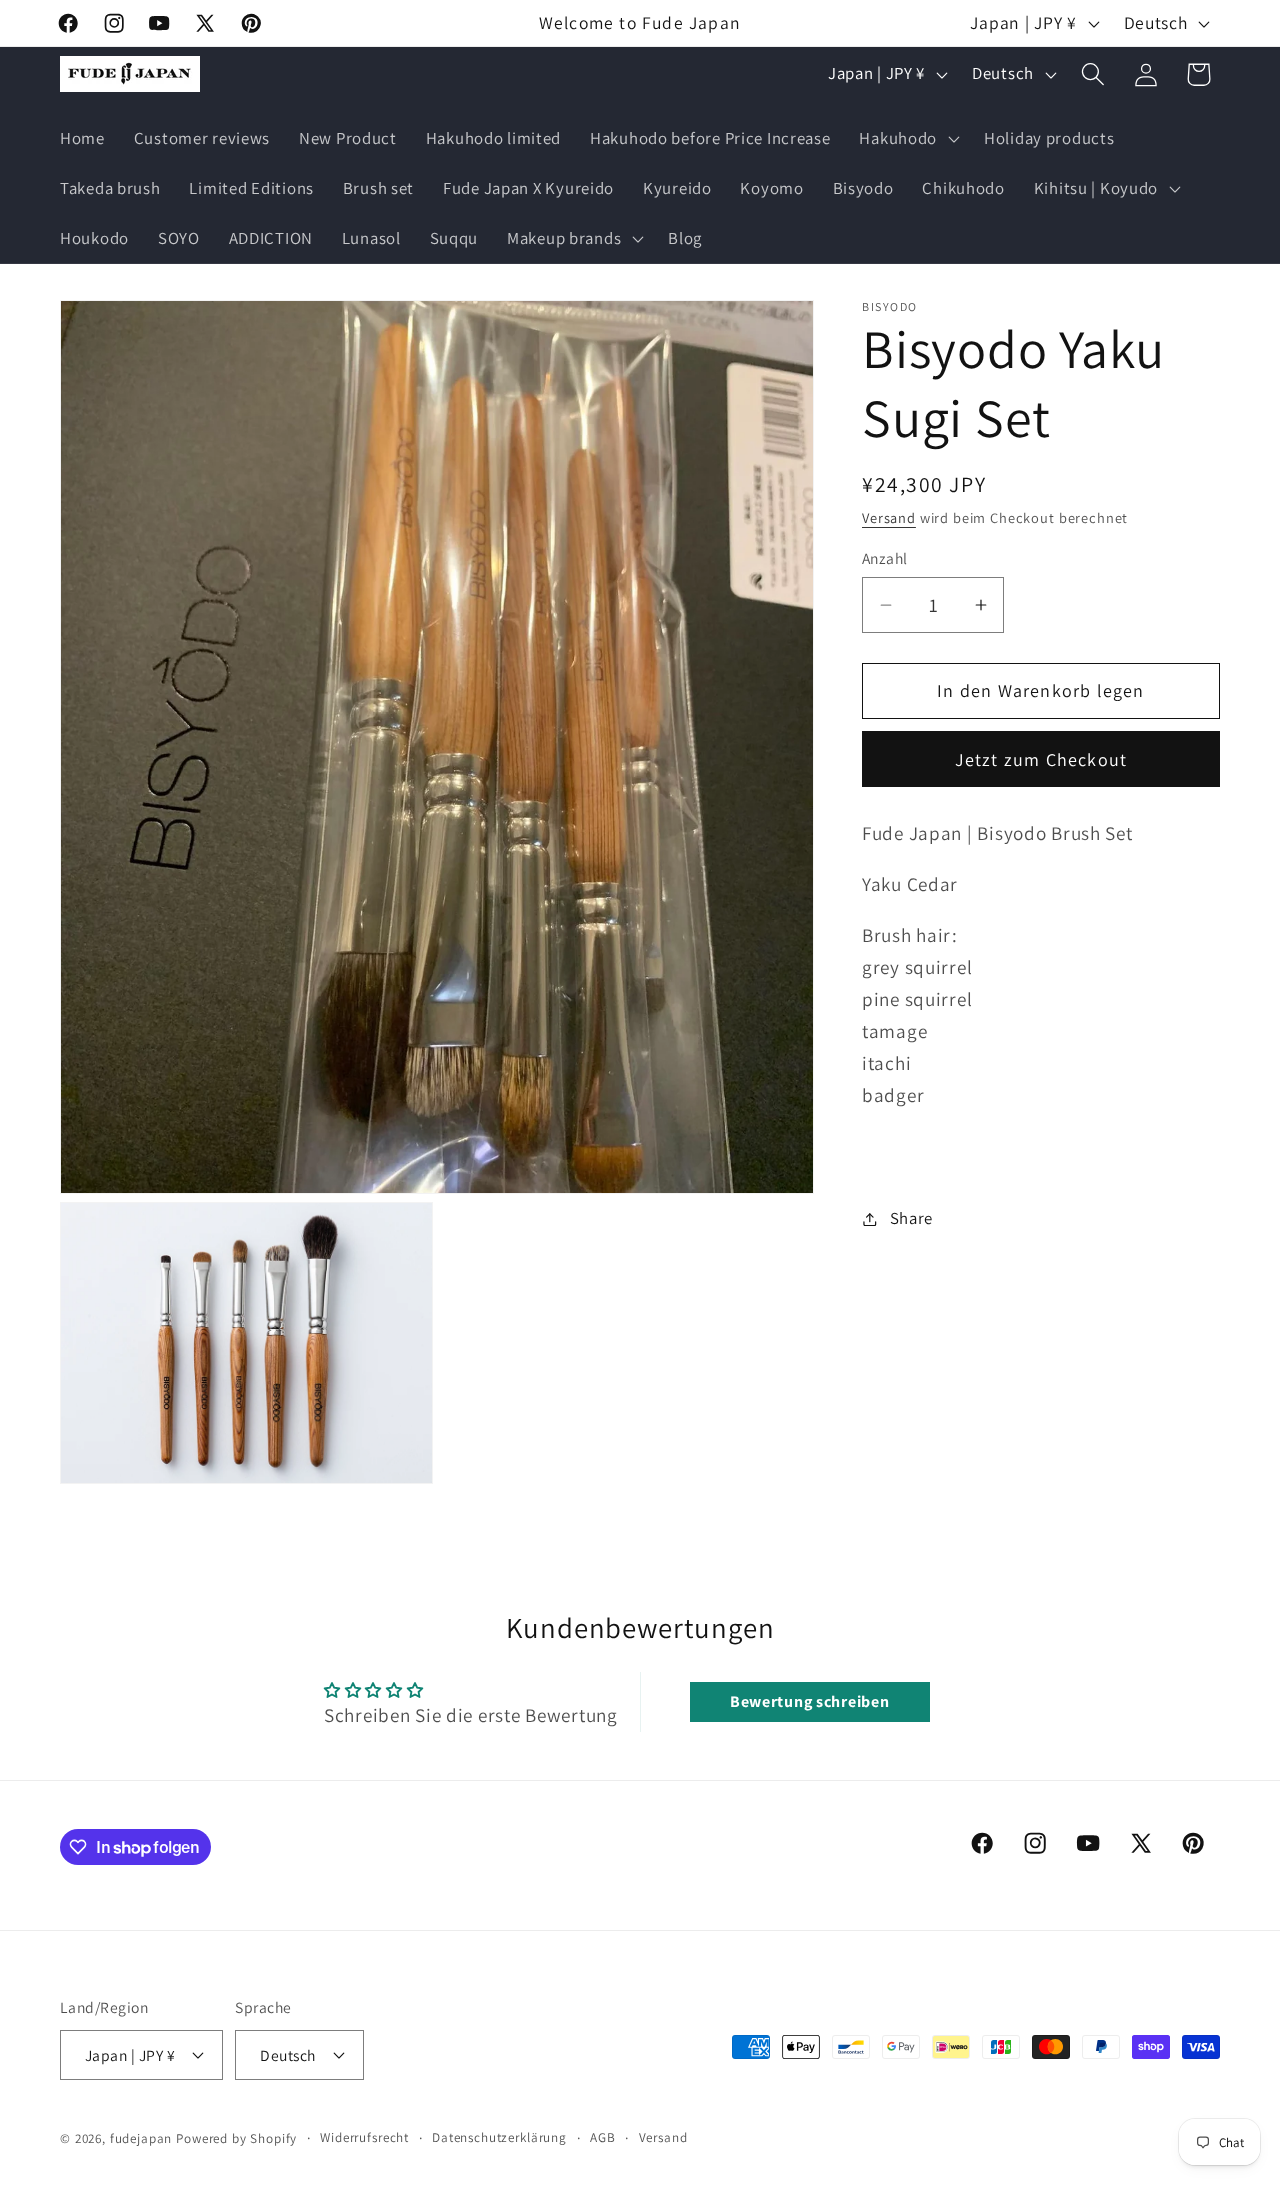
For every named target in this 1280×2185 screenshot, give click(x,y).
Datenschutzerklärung (499, 2136)
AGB (603, 2136)
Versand (889, 517)
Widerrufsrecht (364, 2136)
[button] (907, 139)
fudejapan (141, 2137)
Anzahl (885, 558)
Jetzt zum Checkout (1041, 759)
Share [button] (911, 1218)
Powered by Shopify (236, 2137)
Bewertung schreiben (810, 1701)
